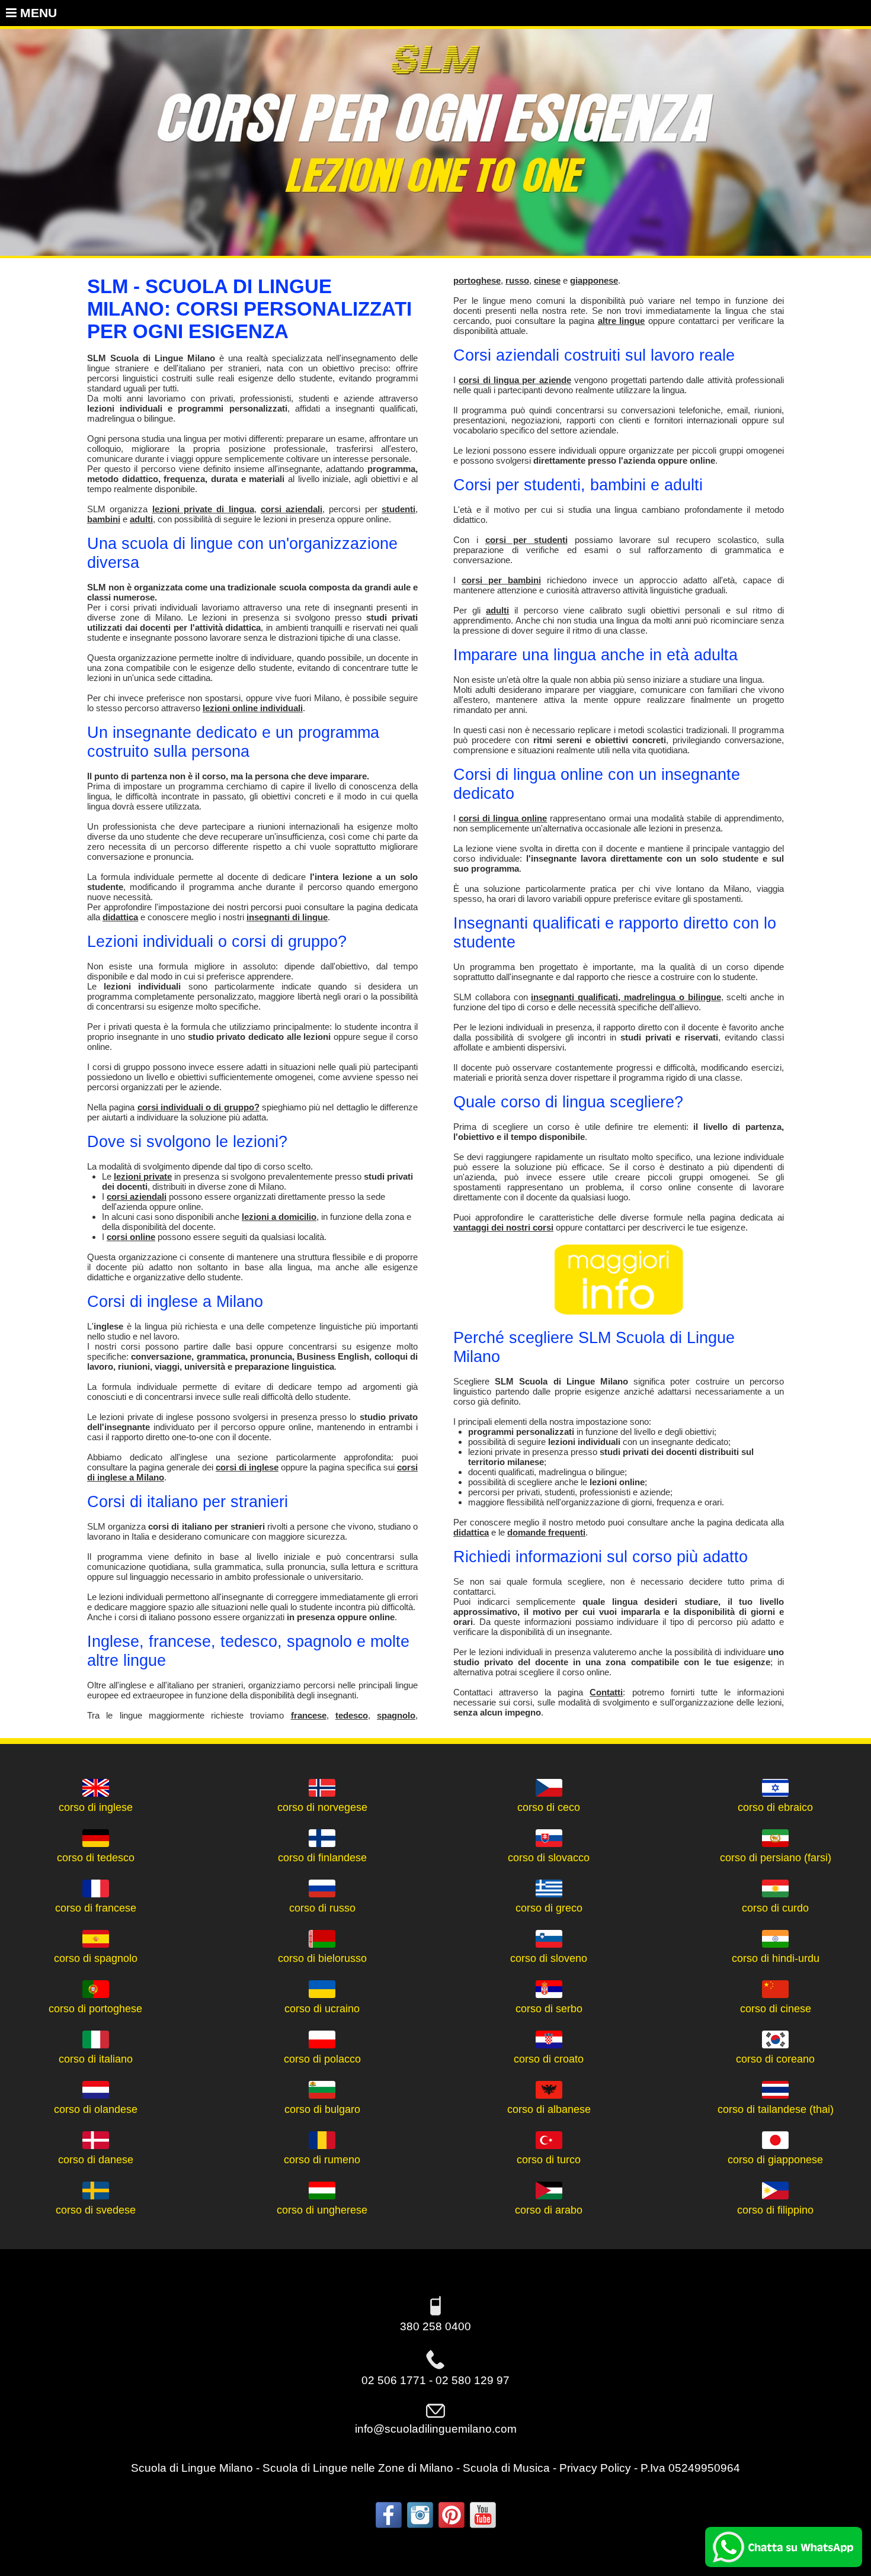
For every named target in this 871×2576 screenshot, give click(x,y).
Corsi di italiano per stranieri (188, 1501)
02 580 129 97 (473, 2380)
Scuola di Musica (506, 2468)
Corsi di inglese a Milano (175, 1301)
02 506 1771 (394, 2380)
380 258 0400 (435, 2326)
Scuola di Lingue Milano (192, 2468)
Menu (37, 13)
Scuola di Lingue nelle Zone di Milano (358, 2468)
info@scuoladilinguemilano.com (436, 2429)
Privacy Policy (595, 2468)
